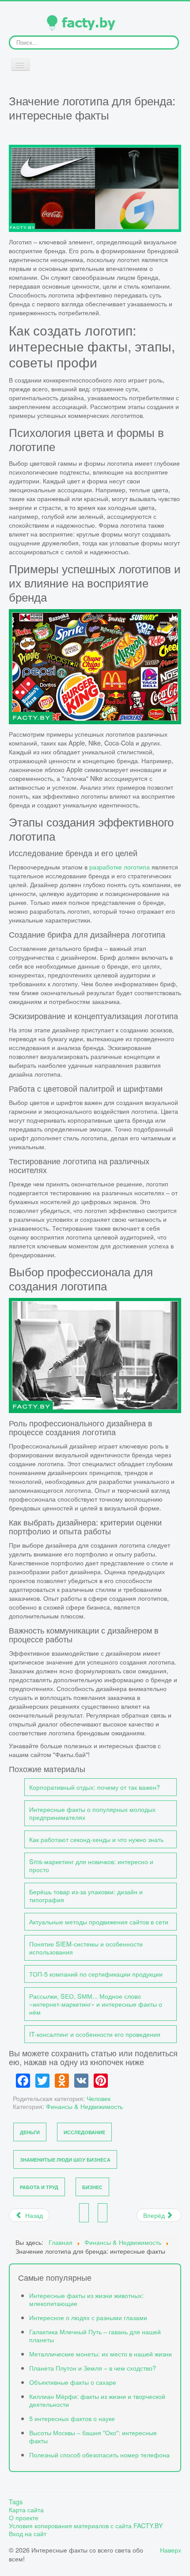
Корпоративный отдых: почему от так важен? (95, 1787)
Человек (99, 2098)
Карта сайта (26, 2510)
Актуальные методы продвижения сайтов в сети (99, 1921)
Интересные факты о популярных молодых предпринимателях (92, 1813)
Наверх (171, 2550)
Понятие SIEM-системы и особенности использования (86, 1948)
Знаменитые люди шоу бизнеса (65, 2160)
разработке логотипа (120, 867)
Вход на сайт (28, 2534)
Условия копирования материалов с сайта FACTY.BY (86, 2526)
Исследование (84, 2132)
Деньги (30, 2132)
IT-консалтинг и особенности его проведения (95, 2034)
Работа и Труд (39, 2187)
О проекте (24, 2518)
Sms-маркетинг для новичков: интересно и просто (91, 1865)
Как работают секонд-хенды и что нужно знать (96, 1839)
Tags (16, 2502)
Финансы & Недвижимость (84, 2106)
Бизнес (92, 2187)
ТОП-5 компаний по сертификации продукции (96, 1974)
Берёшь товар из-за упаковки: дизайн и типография (86, 1895)
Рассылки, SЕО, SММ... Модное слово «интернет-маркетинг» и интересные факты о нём (96, 2004)
